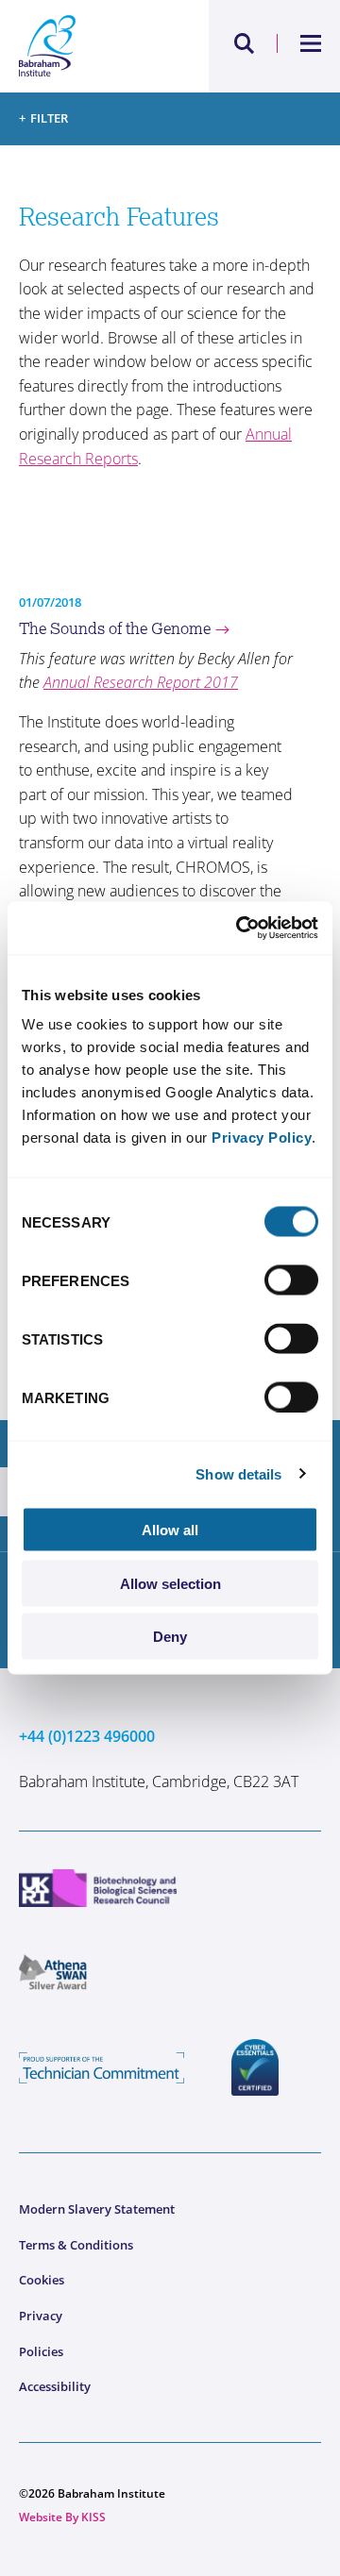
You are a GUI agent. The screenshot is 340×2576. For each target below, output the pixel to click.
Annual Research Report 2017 (141, 682)
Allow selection (170, 1583)
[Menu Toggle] (311, 43)
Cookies (42, 2280)
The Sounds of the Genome (115, 628)
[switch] (291, 1280)
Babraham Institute (94, 46)
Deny (170, 1637)
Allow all (170, 1530)
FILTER (49, 118)
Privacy (41, 2316)
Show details (238, 1473)
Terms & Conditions (76, 2245)
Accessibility (55, 2386)
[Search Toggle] (245, 43)
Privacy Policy (262, 1137)
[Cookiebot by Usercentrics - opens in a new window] (240, 928)
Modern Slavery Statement (97, 2209)
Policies (41, 2351)
